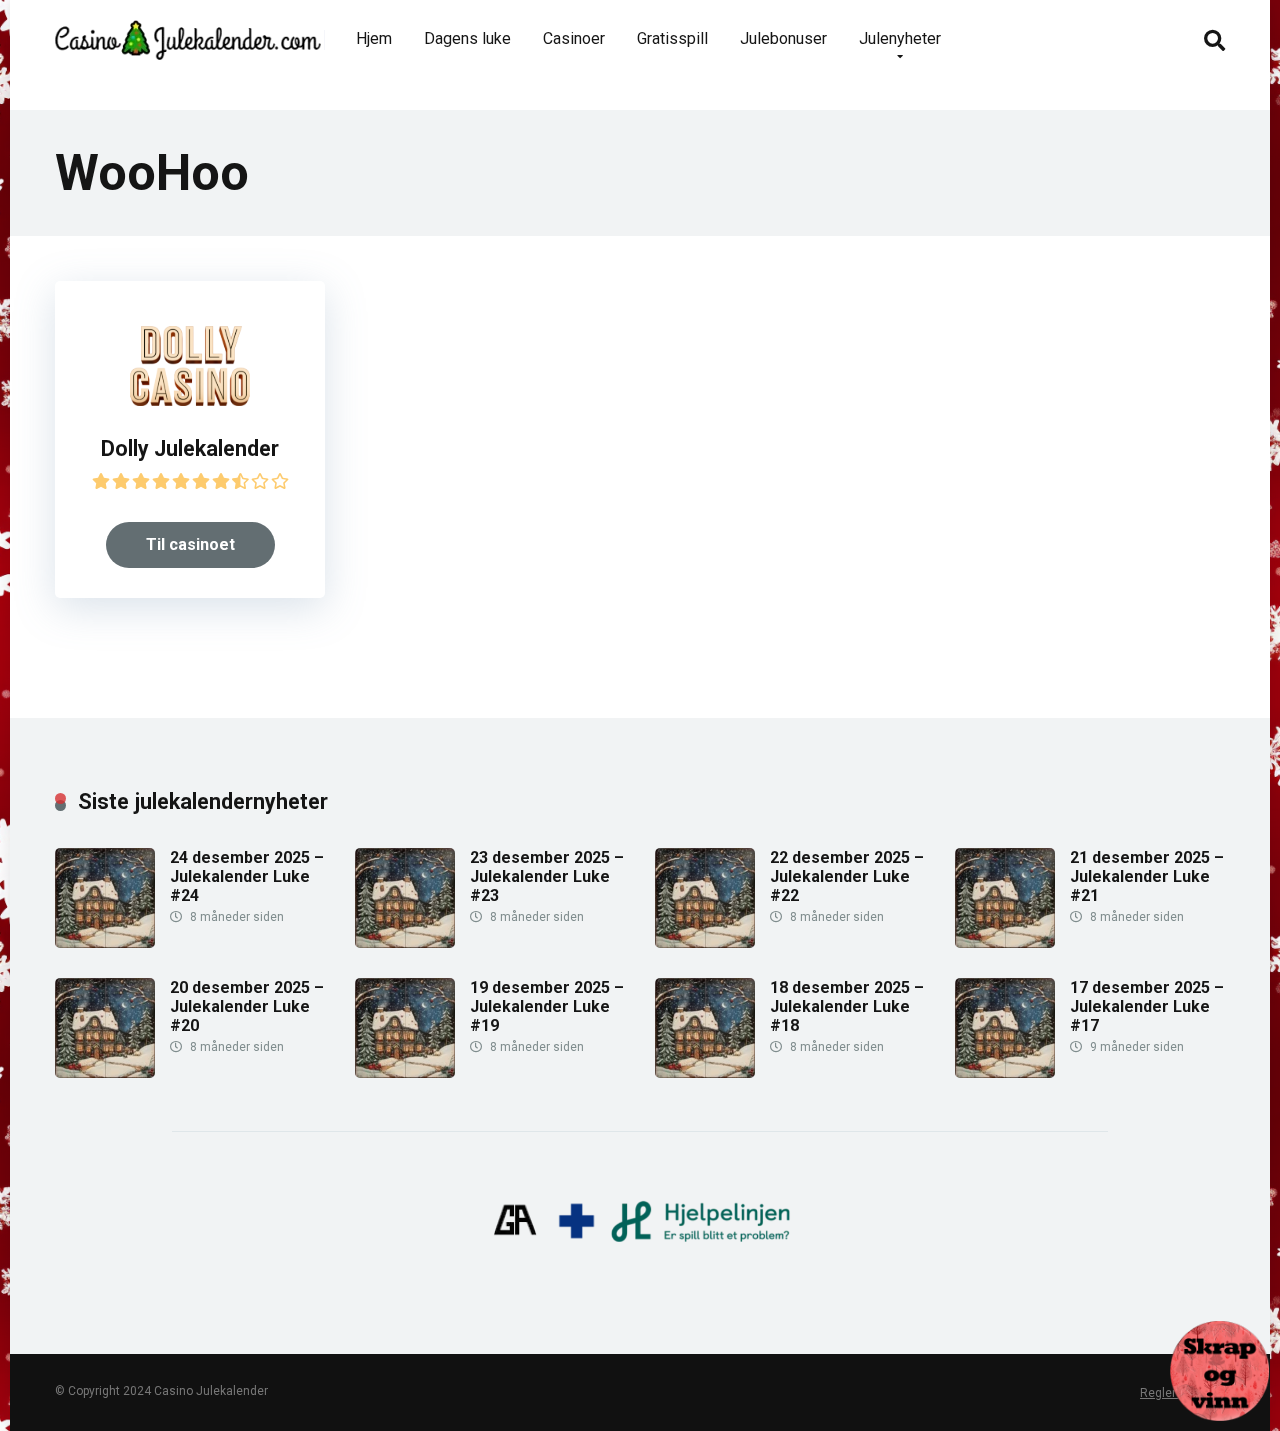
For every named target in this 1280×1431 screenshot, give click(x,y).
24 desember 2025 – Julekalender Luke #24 (247, 876)
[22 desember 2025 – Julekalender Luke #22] (705, 942)
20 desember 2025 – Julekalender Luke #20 (247, 1006)
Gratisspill (672, 38)
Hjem (374, 38)
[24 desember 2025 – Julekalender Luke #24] (105, 942)
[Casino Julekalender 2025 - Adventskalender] (188, 32)
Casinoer (574, 38)
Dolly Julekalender (190, 448)
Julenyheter (900, 38)
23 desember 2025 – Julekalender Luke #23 (547, 876)
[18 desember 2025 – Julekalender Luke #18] (705, 1072)
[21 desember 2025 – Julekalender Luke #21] (1005, 942)
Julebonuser (783, 38)
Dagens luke (467, 38)
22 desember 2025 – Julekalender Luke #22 (847, 876)
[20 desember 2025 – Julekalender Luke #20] (105, 1072)
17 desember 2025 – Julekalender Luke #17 (1147, 1006)
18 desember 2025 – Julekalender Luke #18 (847, 1006)
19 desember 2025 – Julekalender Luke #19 (547, 1006)
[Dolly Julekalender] (190, 400)
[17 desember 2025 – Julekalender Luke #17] (1005, 1072)
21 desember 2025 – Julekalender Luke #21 (1147, 876)
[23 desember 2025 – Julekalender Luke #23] (405, 942)
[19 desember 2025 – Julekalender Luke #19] (405, 1072)
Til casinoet (190, 544)
